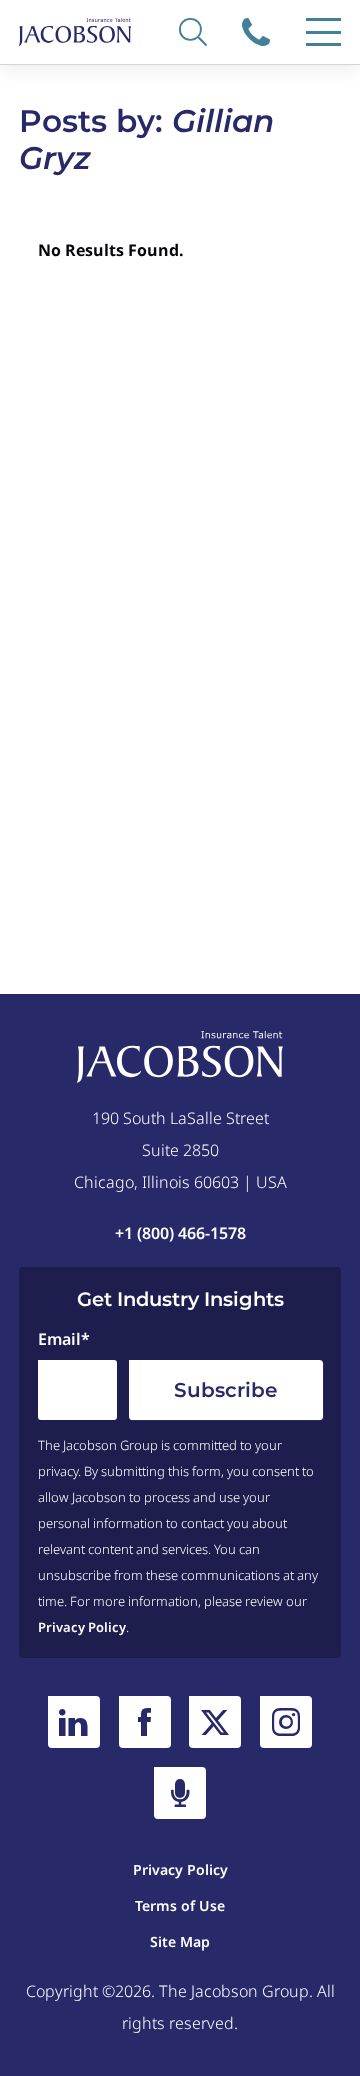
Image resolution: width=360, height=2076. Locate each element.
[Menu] (323, 32)
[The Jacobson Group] (75, 32)
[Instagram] (286, 1722)
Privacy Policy (82, 1627)
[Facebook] (145, 1722)
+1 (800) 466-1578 (258, 32)
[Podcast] (180, 1793)
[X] (215, 1722)
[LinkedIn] (74, 1722)
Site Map (180, 1941)
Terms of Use (180, 1905)
